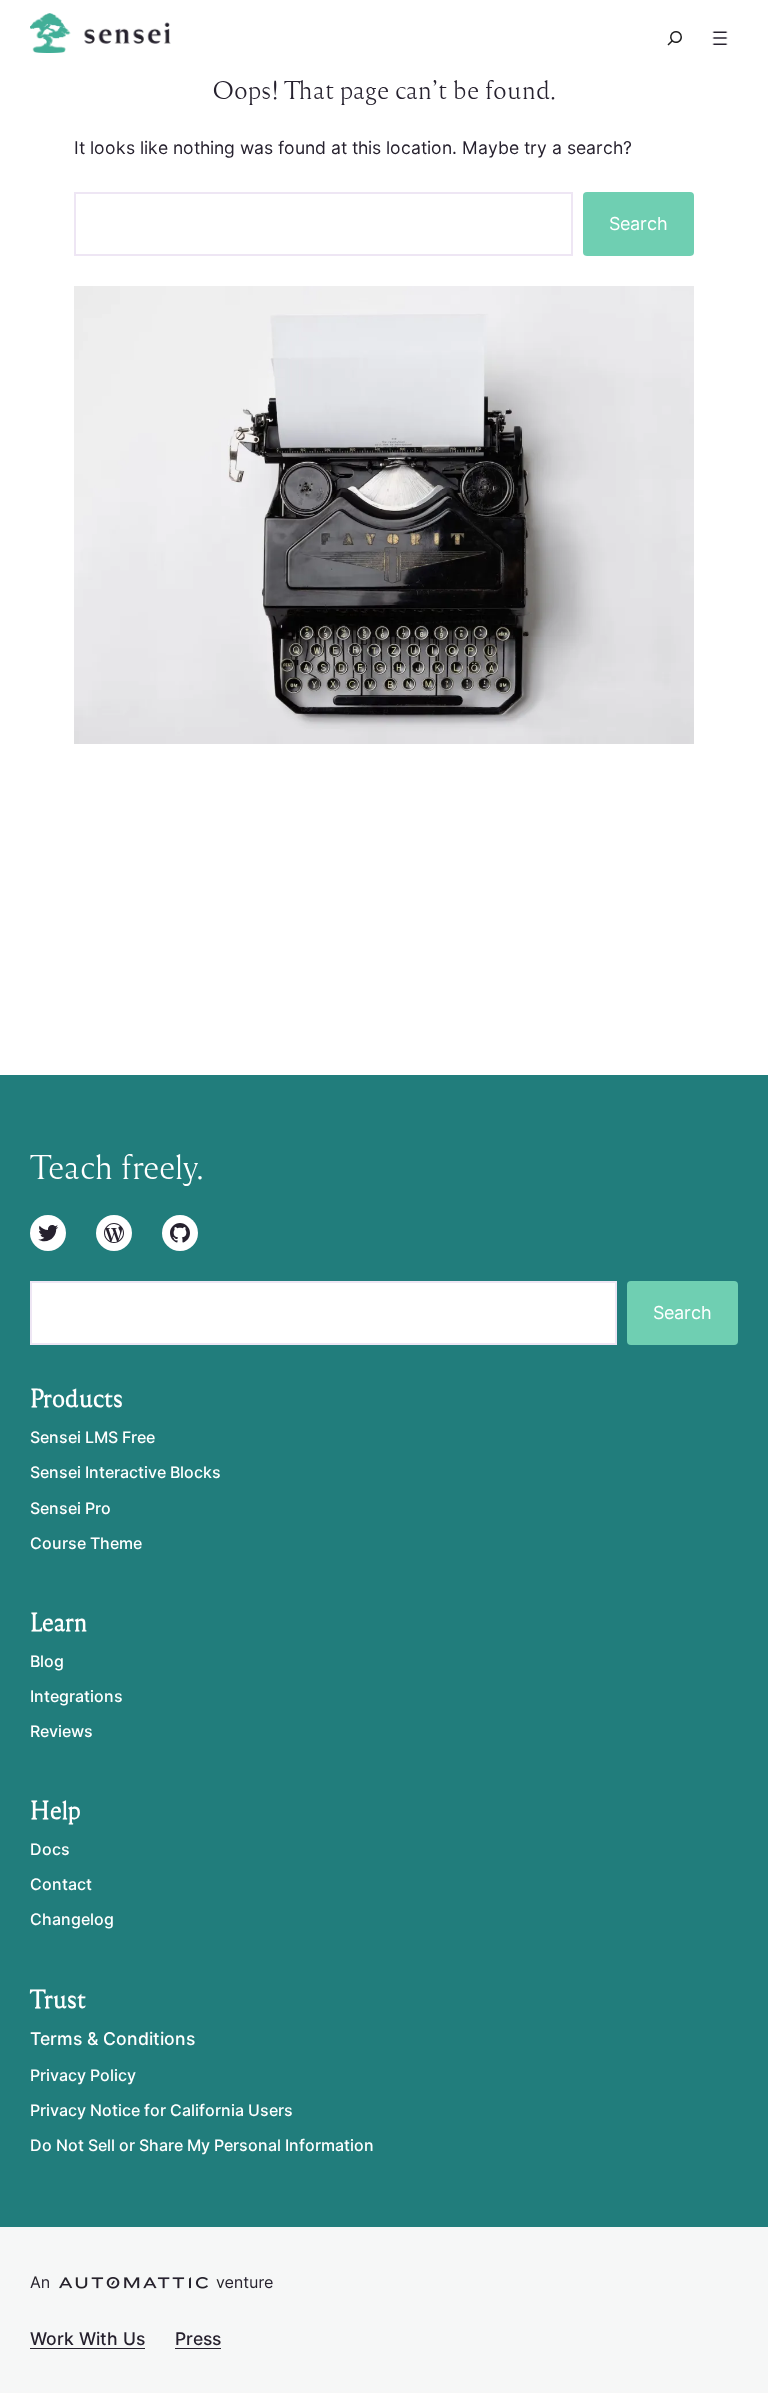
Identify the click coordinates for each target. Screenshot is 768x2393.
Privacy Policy (83, 2075)
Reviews (61, 1731)
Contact (61, 1884)
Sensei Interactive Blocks (125, 1472)
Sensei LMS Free (92, 1437)
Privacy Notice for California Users (161, 2110)
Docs (50, 1849)
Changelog (72, 1919)
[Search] (675, 38)
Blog (47, 1661)
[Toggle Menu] (720, 38)
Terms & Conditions (112, 2038)
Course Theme (86, 1543)
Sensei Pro (70, 1508)
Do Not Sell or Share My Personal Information (202, 2145)
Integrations (76, 1696)
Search (638, 223)
